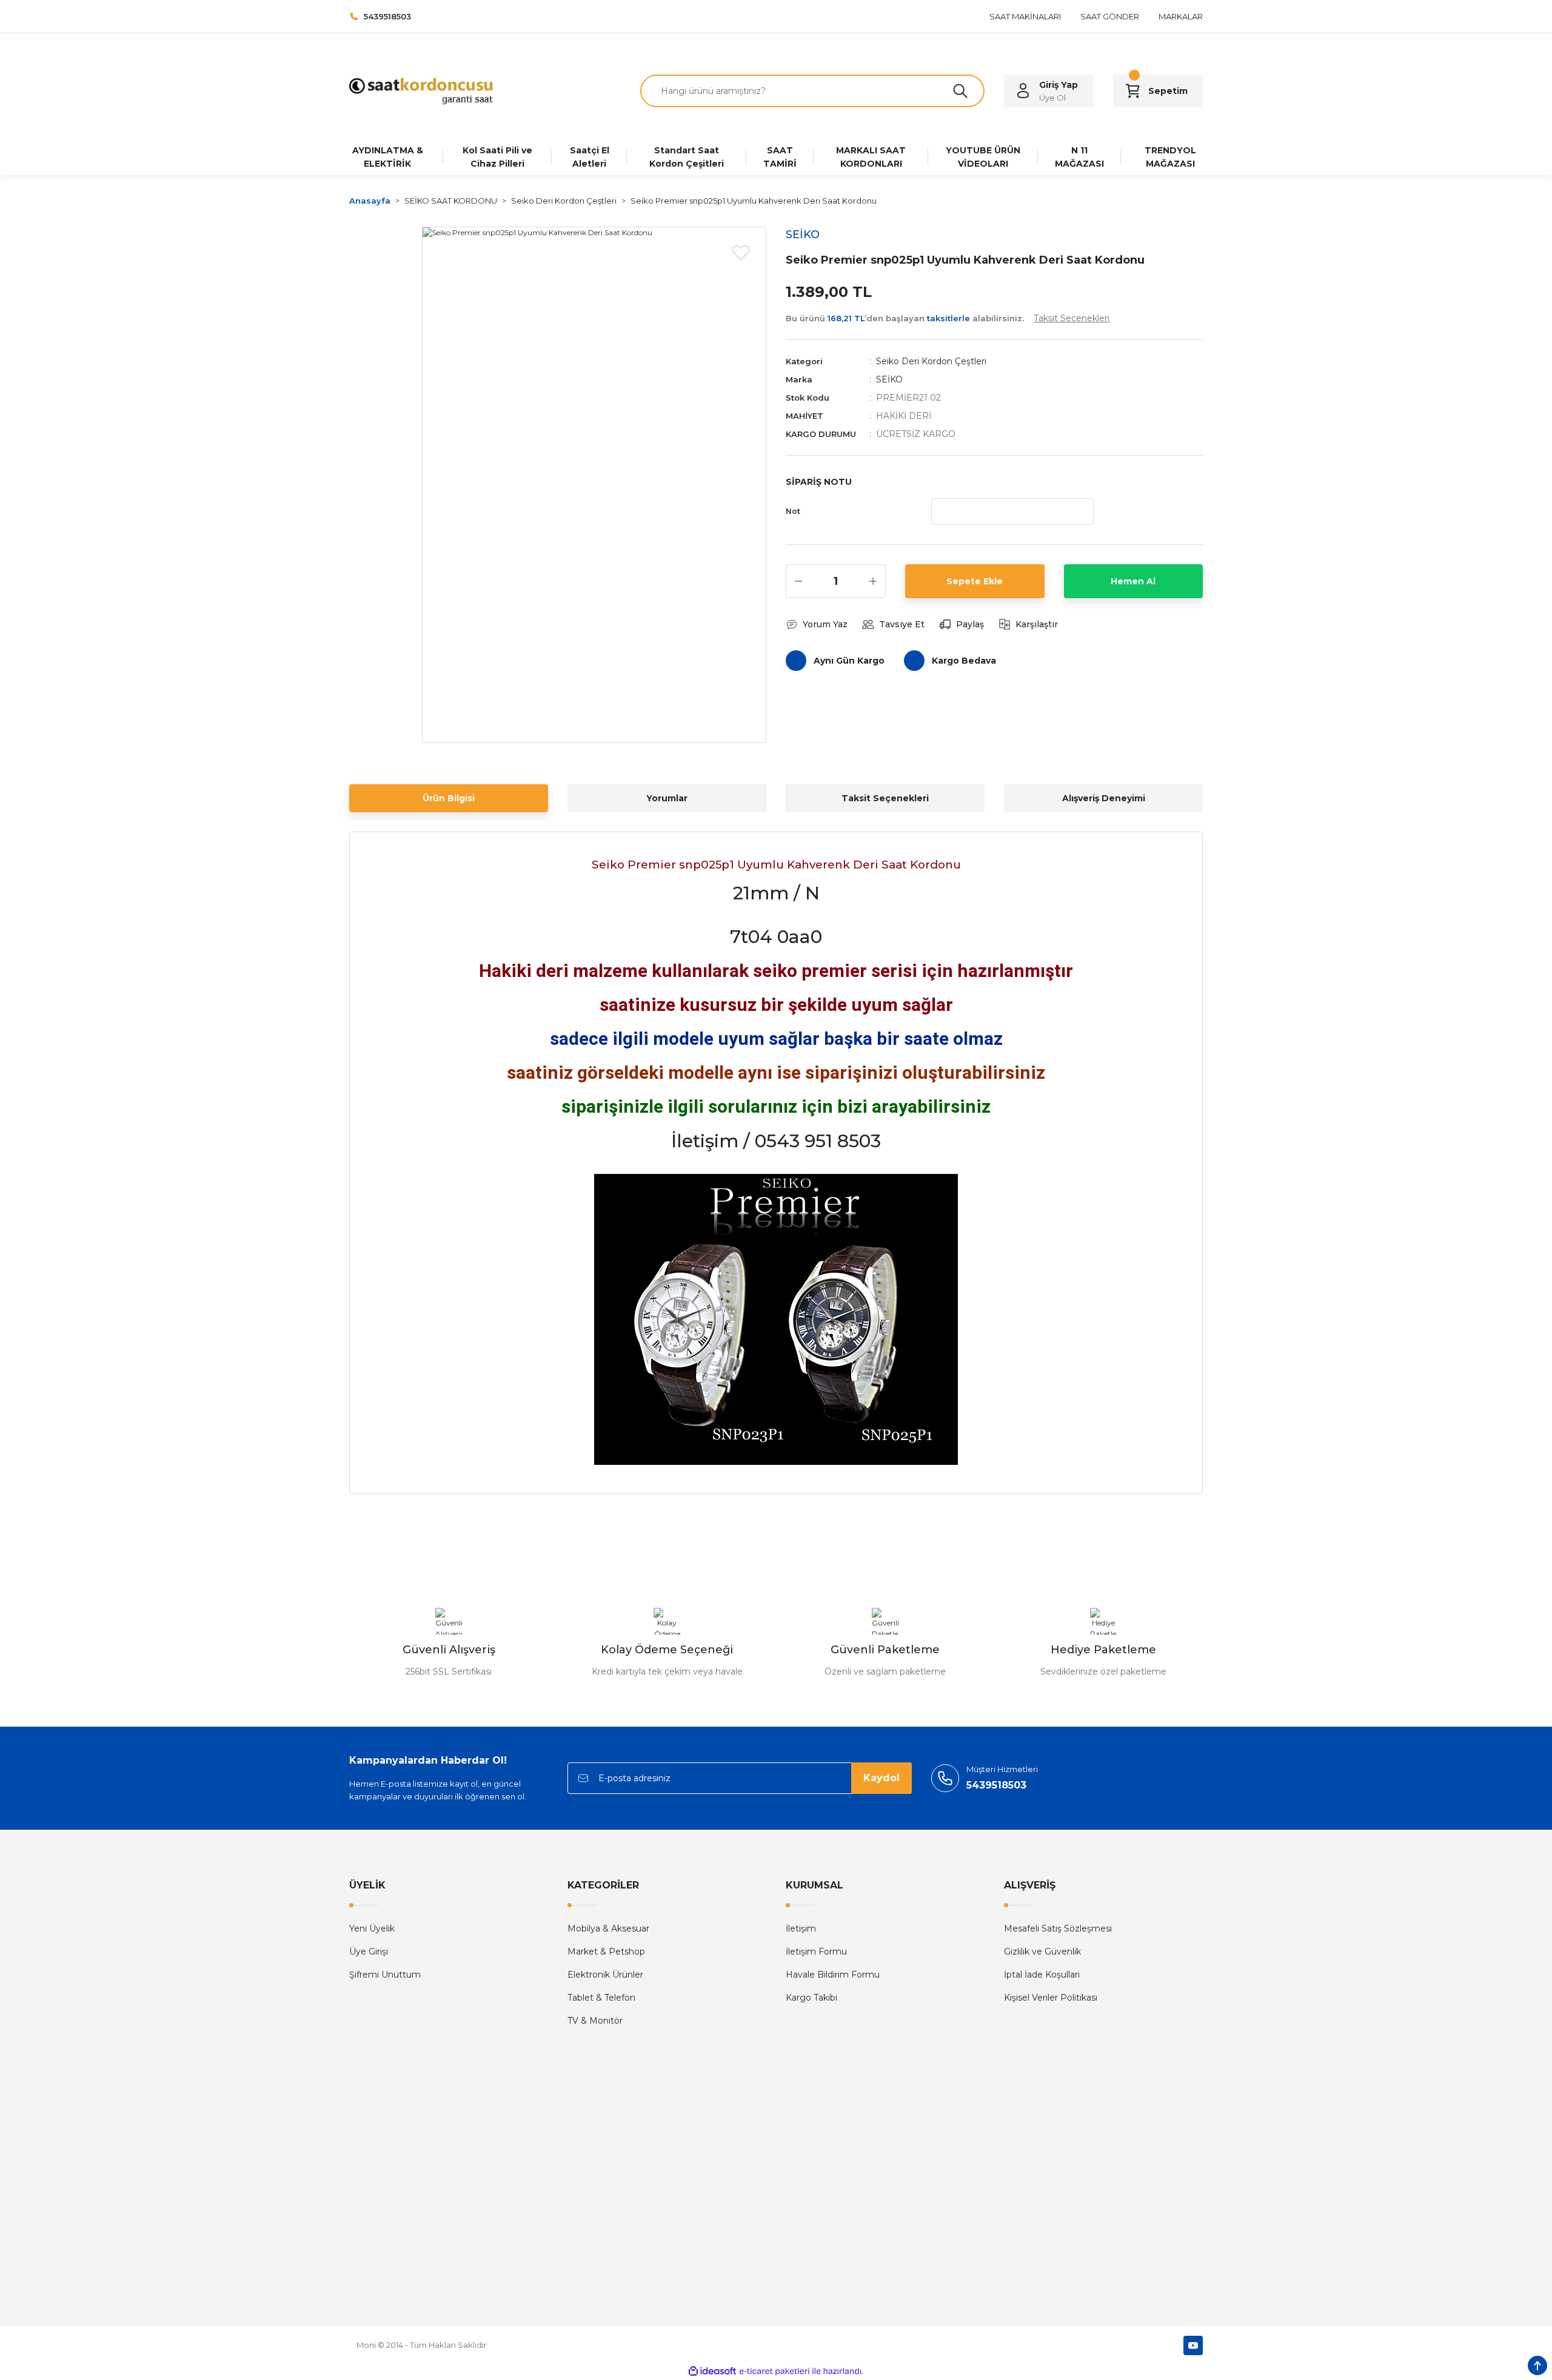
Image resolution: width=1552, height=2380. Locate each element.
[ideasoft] (712, 2371)
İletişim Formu (816, 1952)
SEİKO (889, 379)
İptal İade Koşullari (1042, 1975)
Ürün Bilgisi (449, 798)
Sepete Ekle (975, 581)
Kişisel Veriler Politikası (1051, 1998)
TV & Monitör (595, 2021)
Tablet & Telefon (601, 1998)
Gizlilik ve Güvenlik (1042, 1952)
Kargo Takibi (811, 1998)
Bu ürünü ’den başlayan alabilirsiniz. (948, 318)
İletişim (801, 1928)
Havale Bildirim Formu (833, 1975)
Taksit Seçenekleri (885, 798)
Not (793, 511)
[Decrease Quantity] (798, 581)
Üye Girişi (369, 1952)
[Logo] (421, 90)
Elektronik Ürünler (605, 1975)
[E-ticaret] (774, 2371)
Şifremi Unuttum (385, 1975)
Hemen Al (1133, 581)
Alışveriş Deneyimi (1104, 798)
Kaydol (881, 1778)
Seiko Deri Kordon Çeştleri (931, 361)
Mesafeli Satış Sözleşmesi (1058, 1928)
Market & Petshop (606, 1952)
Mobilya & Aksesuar (608, 1928)
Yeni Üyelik (372, 1928)
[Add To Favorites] (741, 252)
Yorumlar (667, 798)
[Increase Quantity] (873, 581)
